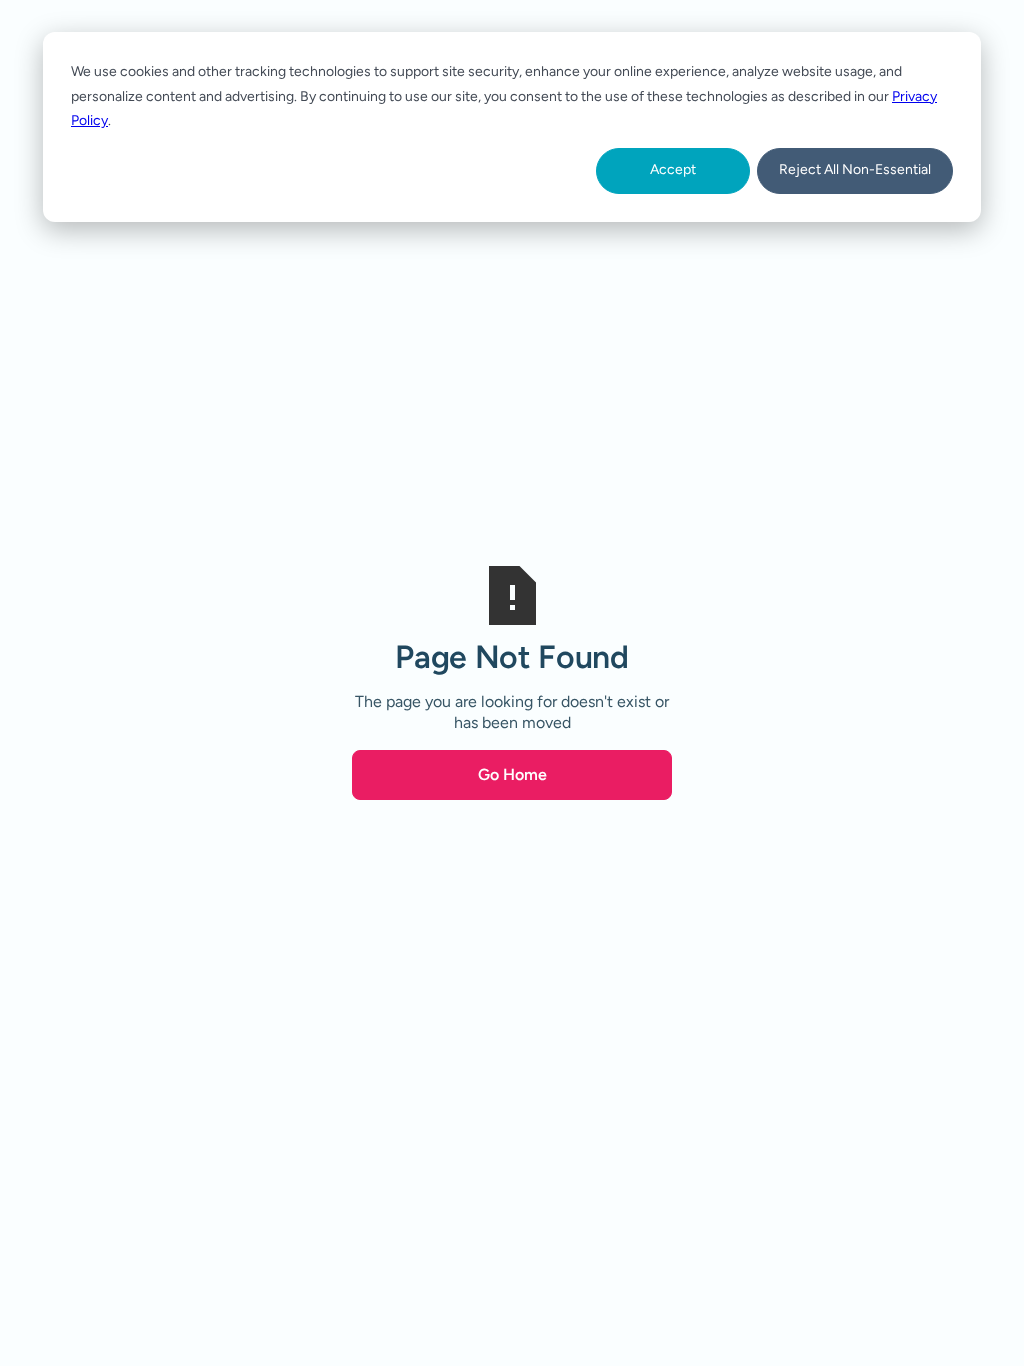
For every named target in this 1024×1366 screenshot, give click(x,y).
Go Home (512, 774)
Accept (673, 169)
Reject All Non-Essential (855, 169)
